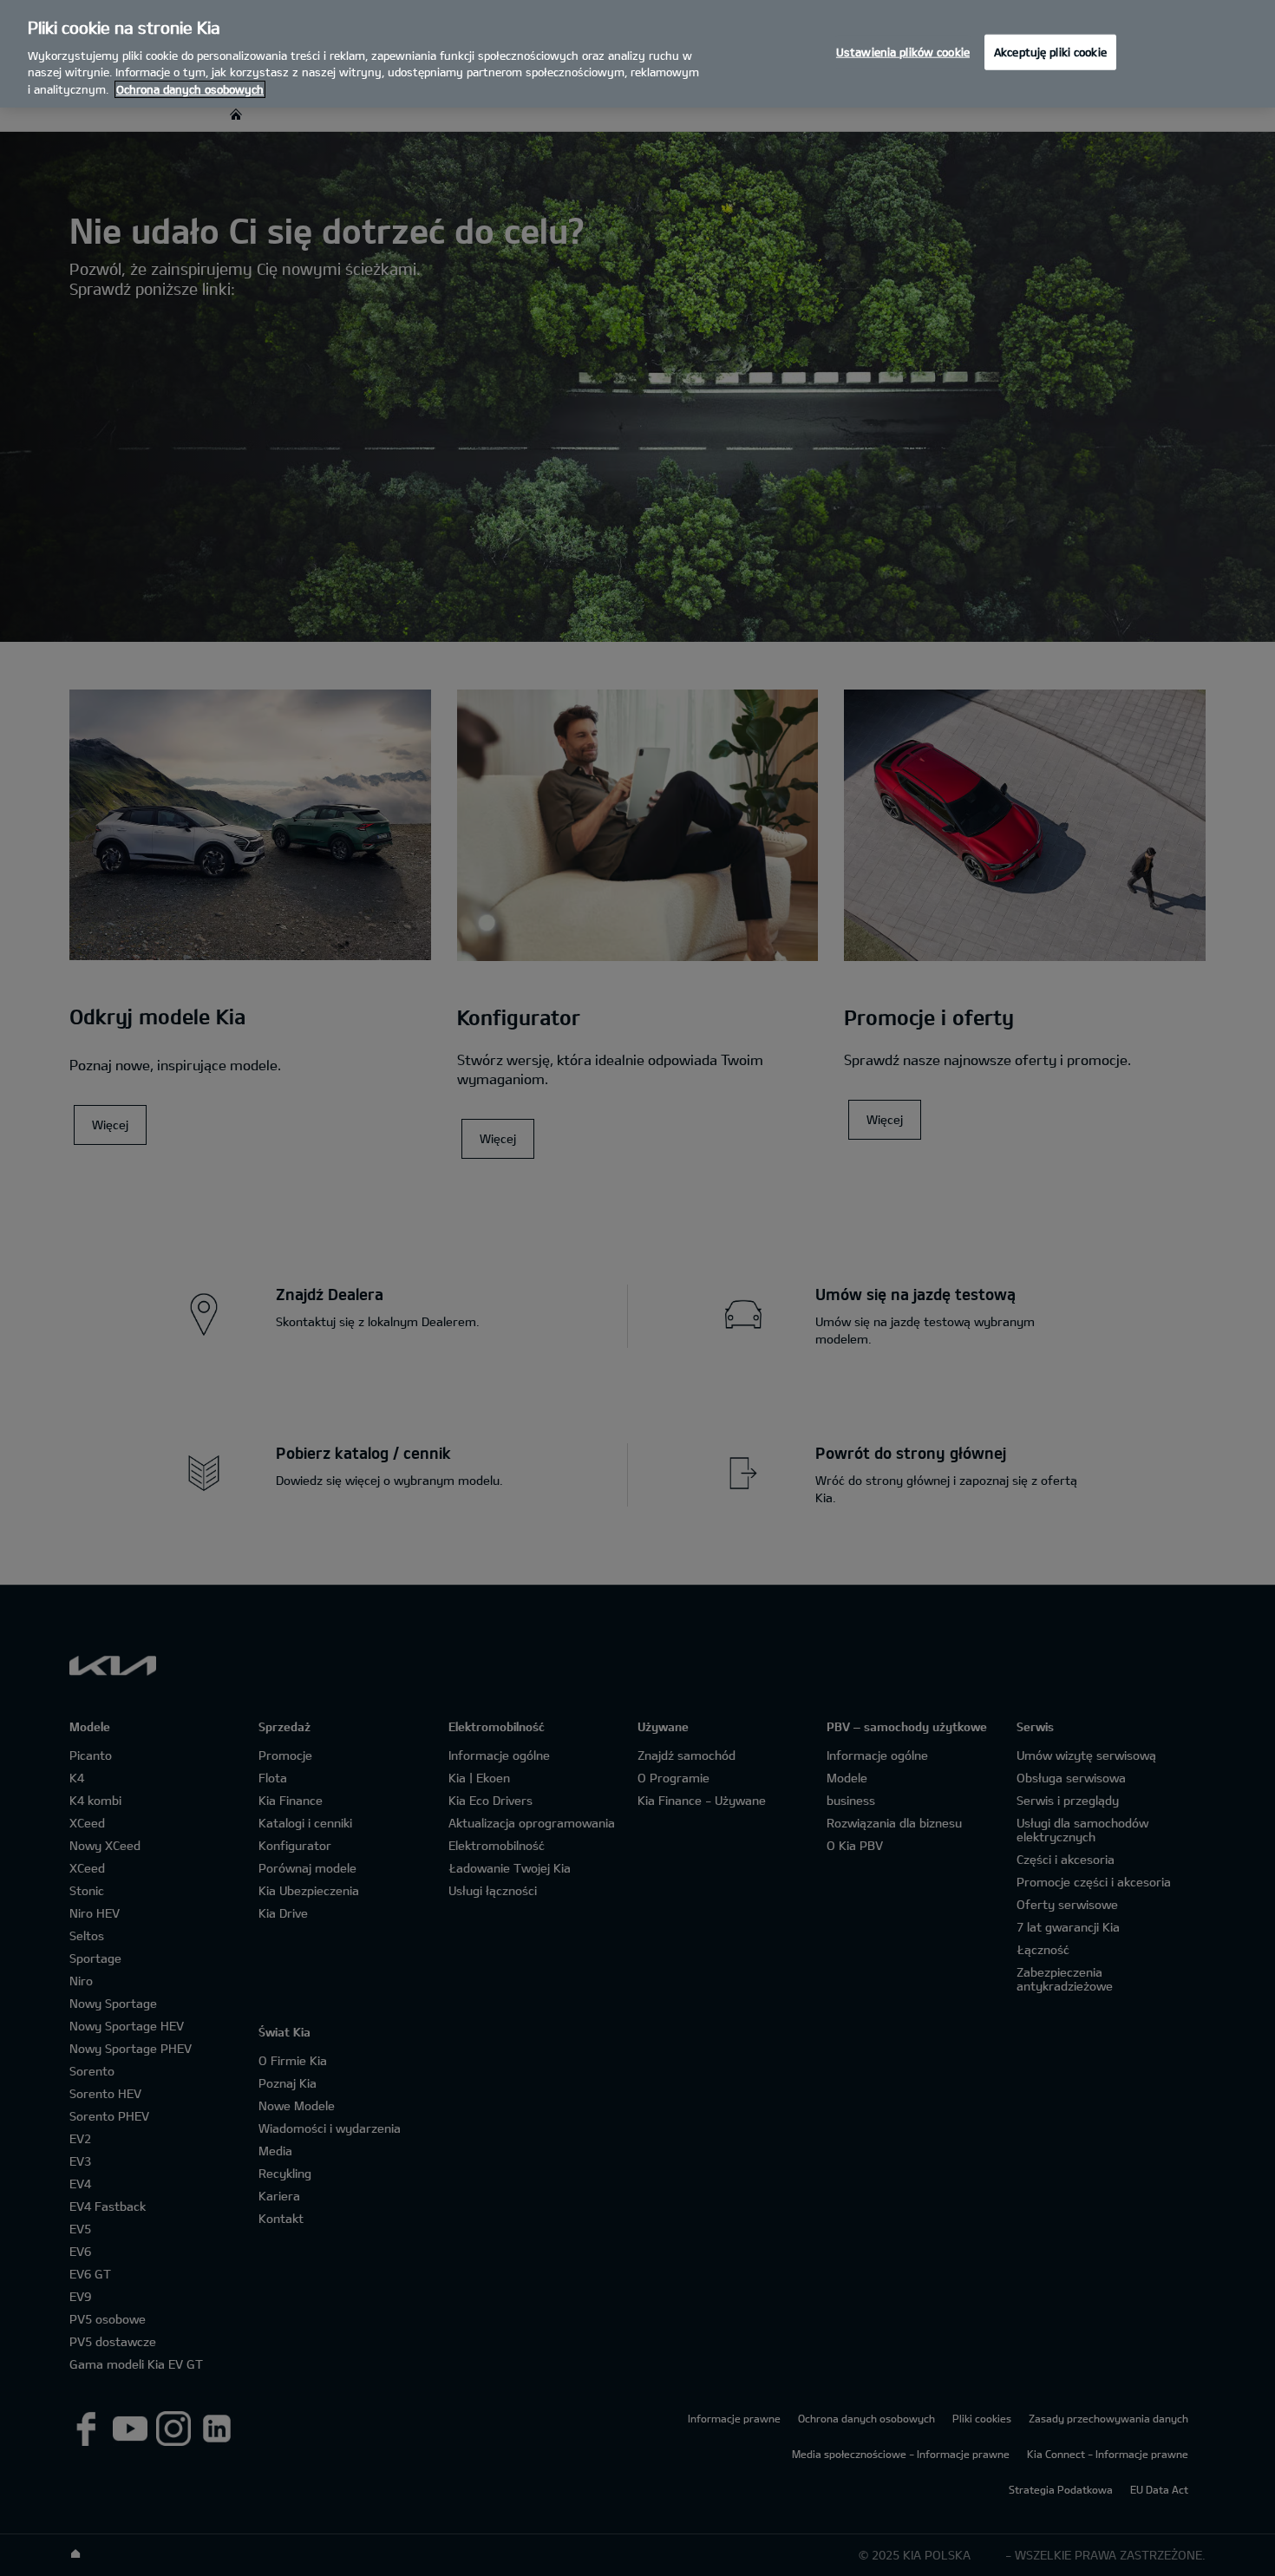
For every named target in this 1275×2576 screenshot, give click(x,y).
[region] (637, 54)
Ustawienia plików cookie (903, 51)
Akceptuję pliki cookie (1050, 51)
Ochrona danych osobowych (190, 89)
